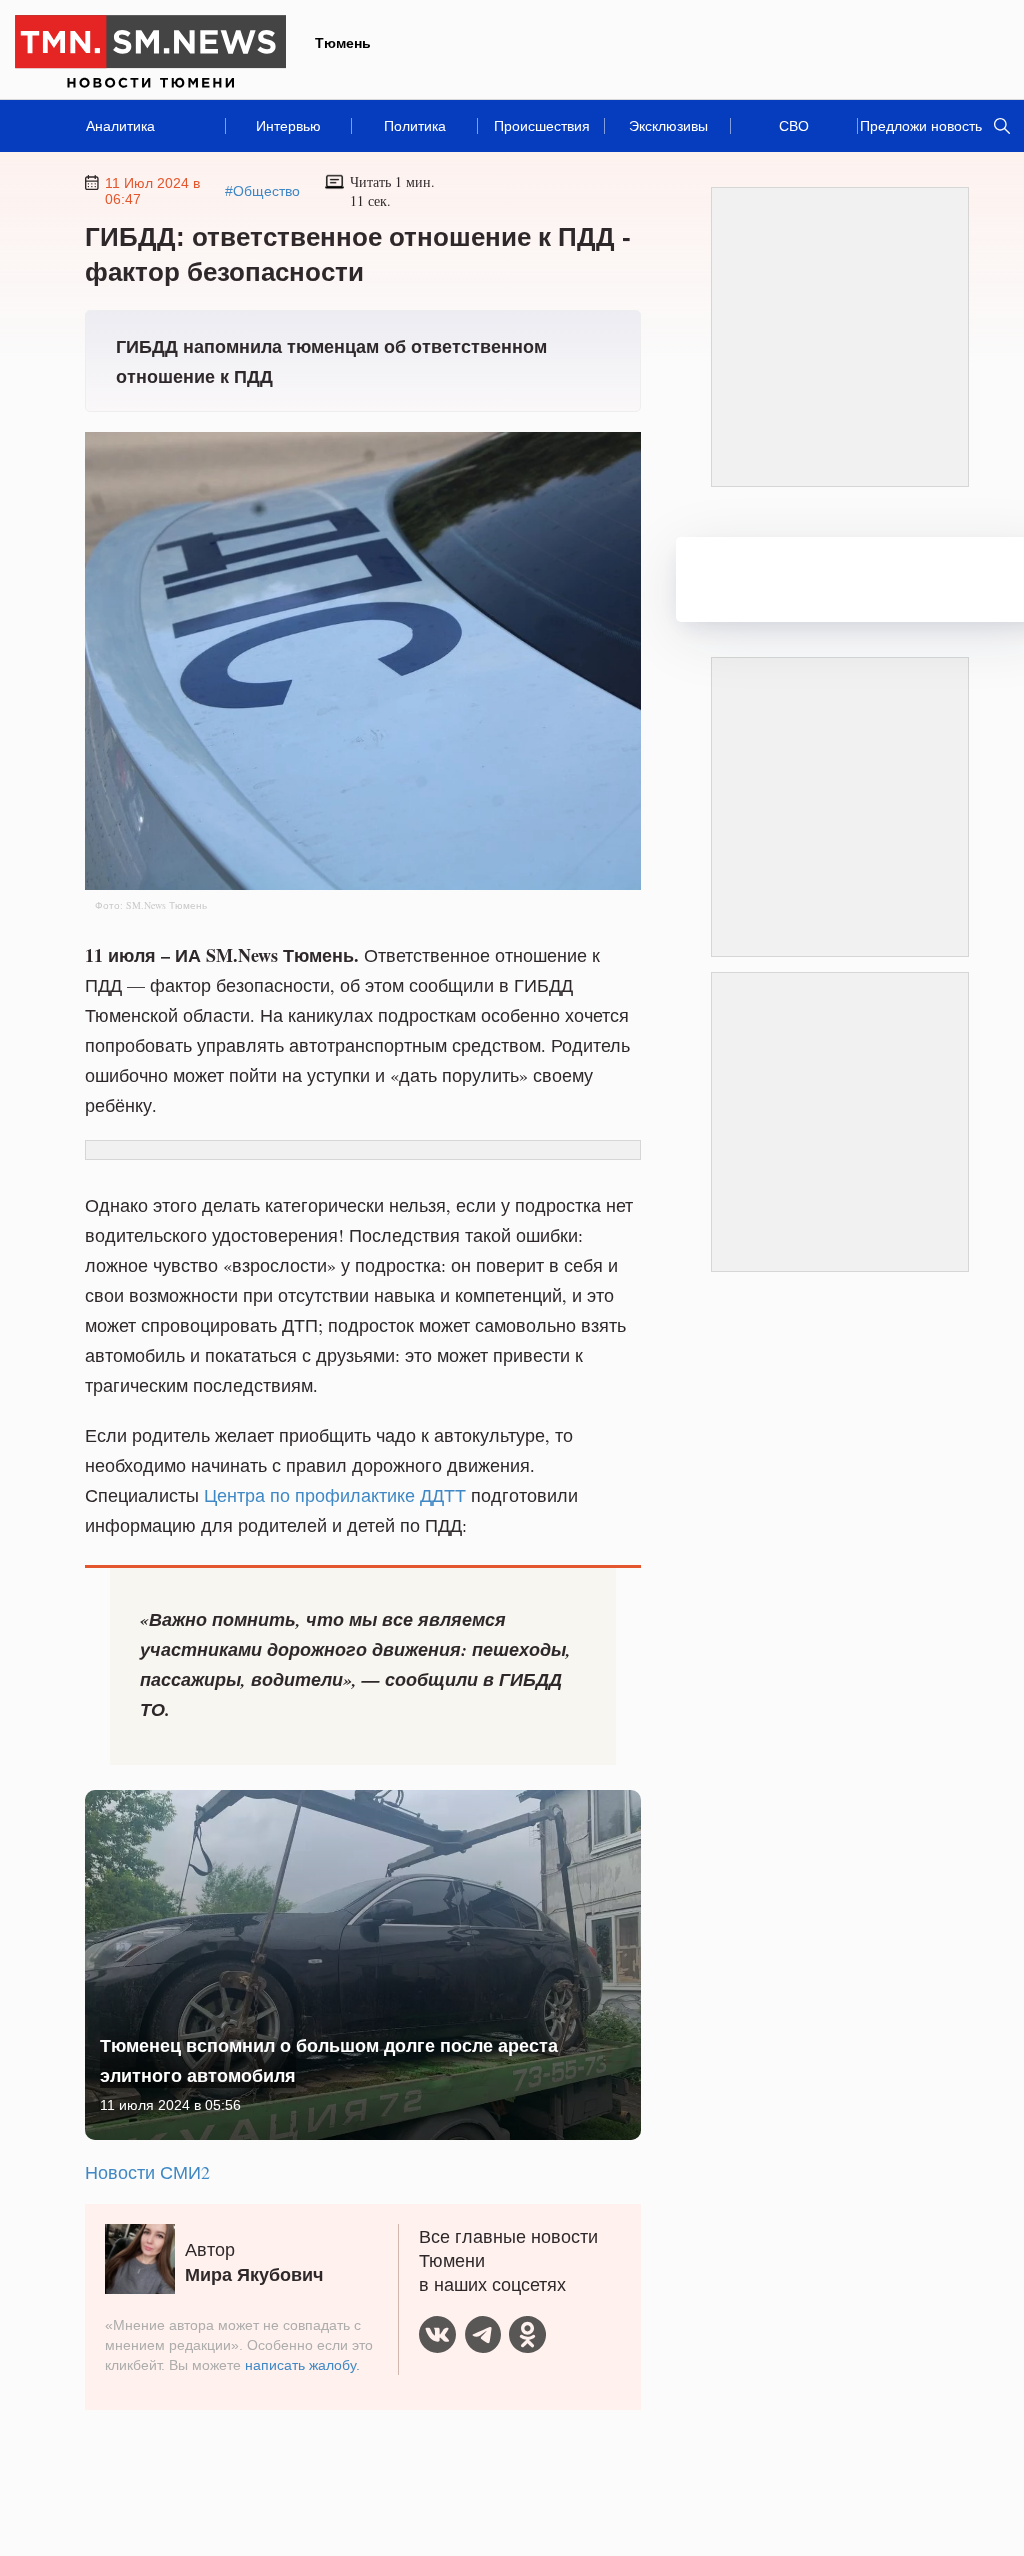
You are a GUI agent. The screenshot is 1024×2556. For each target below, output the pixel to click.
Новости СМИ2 (147, 2172)
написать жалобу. (302, 2365)
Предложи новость (921, 126)
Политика (415, 126)
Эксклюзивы (668, 126)
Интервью (288, 126)
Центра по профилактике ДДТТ (335, 1495)
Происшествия (542, 126)
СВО (794, 126)
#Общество (262, 191)
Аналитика (120, 126)
